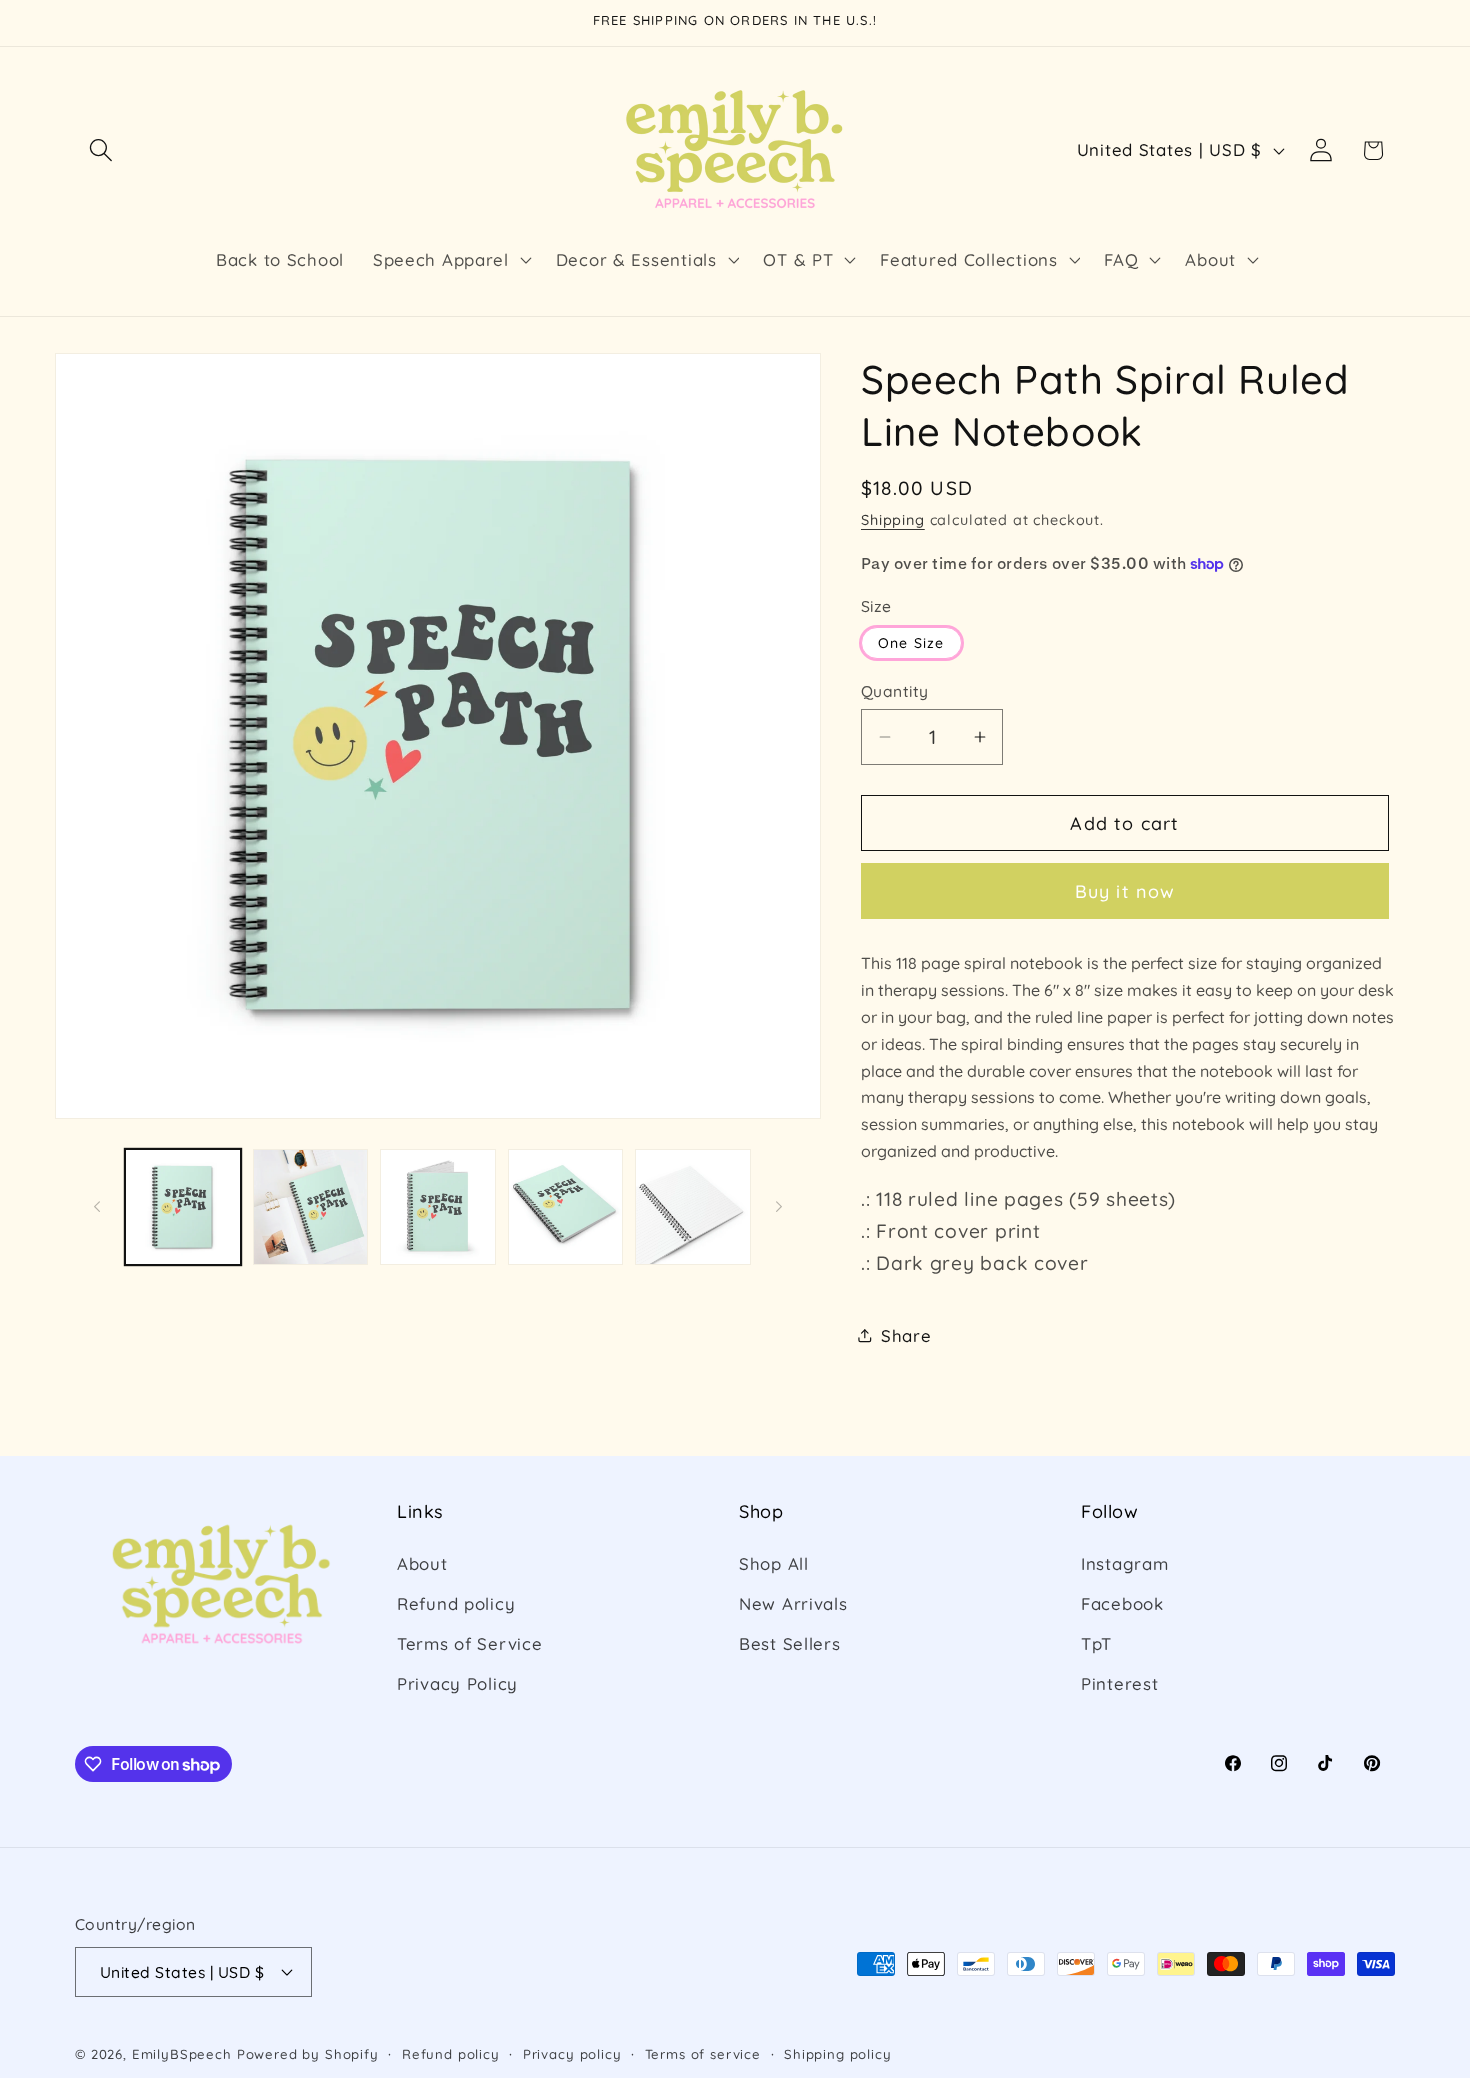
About (422, 1563)
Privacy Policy (457, 1683)
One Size (911, 643)
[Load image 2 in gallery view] (311, 1207)
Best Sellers (790, 1643)
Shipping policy (838, 2054)
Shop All (774, 1563)
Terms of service (703, 2054)
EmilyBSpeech (182, 2054)
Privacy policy (572, 2054)
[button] (101, 150)
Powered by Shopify (308, 2054)
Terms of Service (470, 1643)
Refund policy (456, 1603)
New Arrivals (793, 1603)
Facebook (1122, 1603)
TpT (1096, 1643)
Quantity (895, 691)
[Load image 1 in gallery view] (183, 1207)
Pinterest (1119, 1683)
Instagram (1124, 1563)
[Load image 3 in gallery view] (438, 1207)
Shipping (893, 520)
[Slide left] (97, 1207)
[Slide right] (779, 1207)
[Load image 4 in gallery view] (566, 1207)
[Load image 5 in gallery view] (693, 1207)
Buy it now (1125, 891)
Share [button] (906, 1335)
